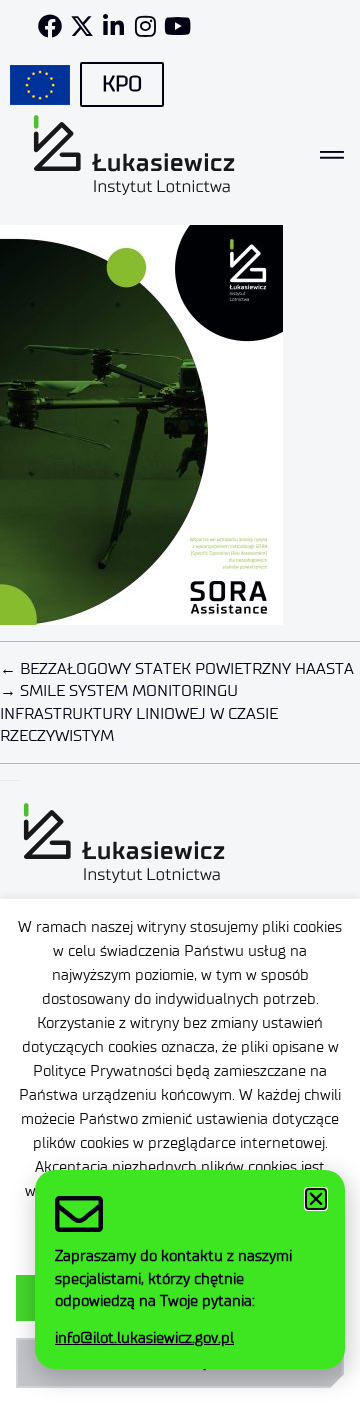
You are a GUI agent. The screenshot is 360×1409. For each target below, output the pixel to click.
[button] (316, 1199)
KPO (122, 84)
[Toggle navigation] (332, 155)
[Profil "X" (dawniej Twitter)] (82, 26)
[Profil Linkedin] (114, 26)
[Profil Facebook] (50, 26)
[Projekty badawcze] (40, 85)
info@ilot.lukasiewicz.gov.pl (144, 1338)
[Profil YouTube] (178, 26)
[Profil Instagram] (146, 26)
